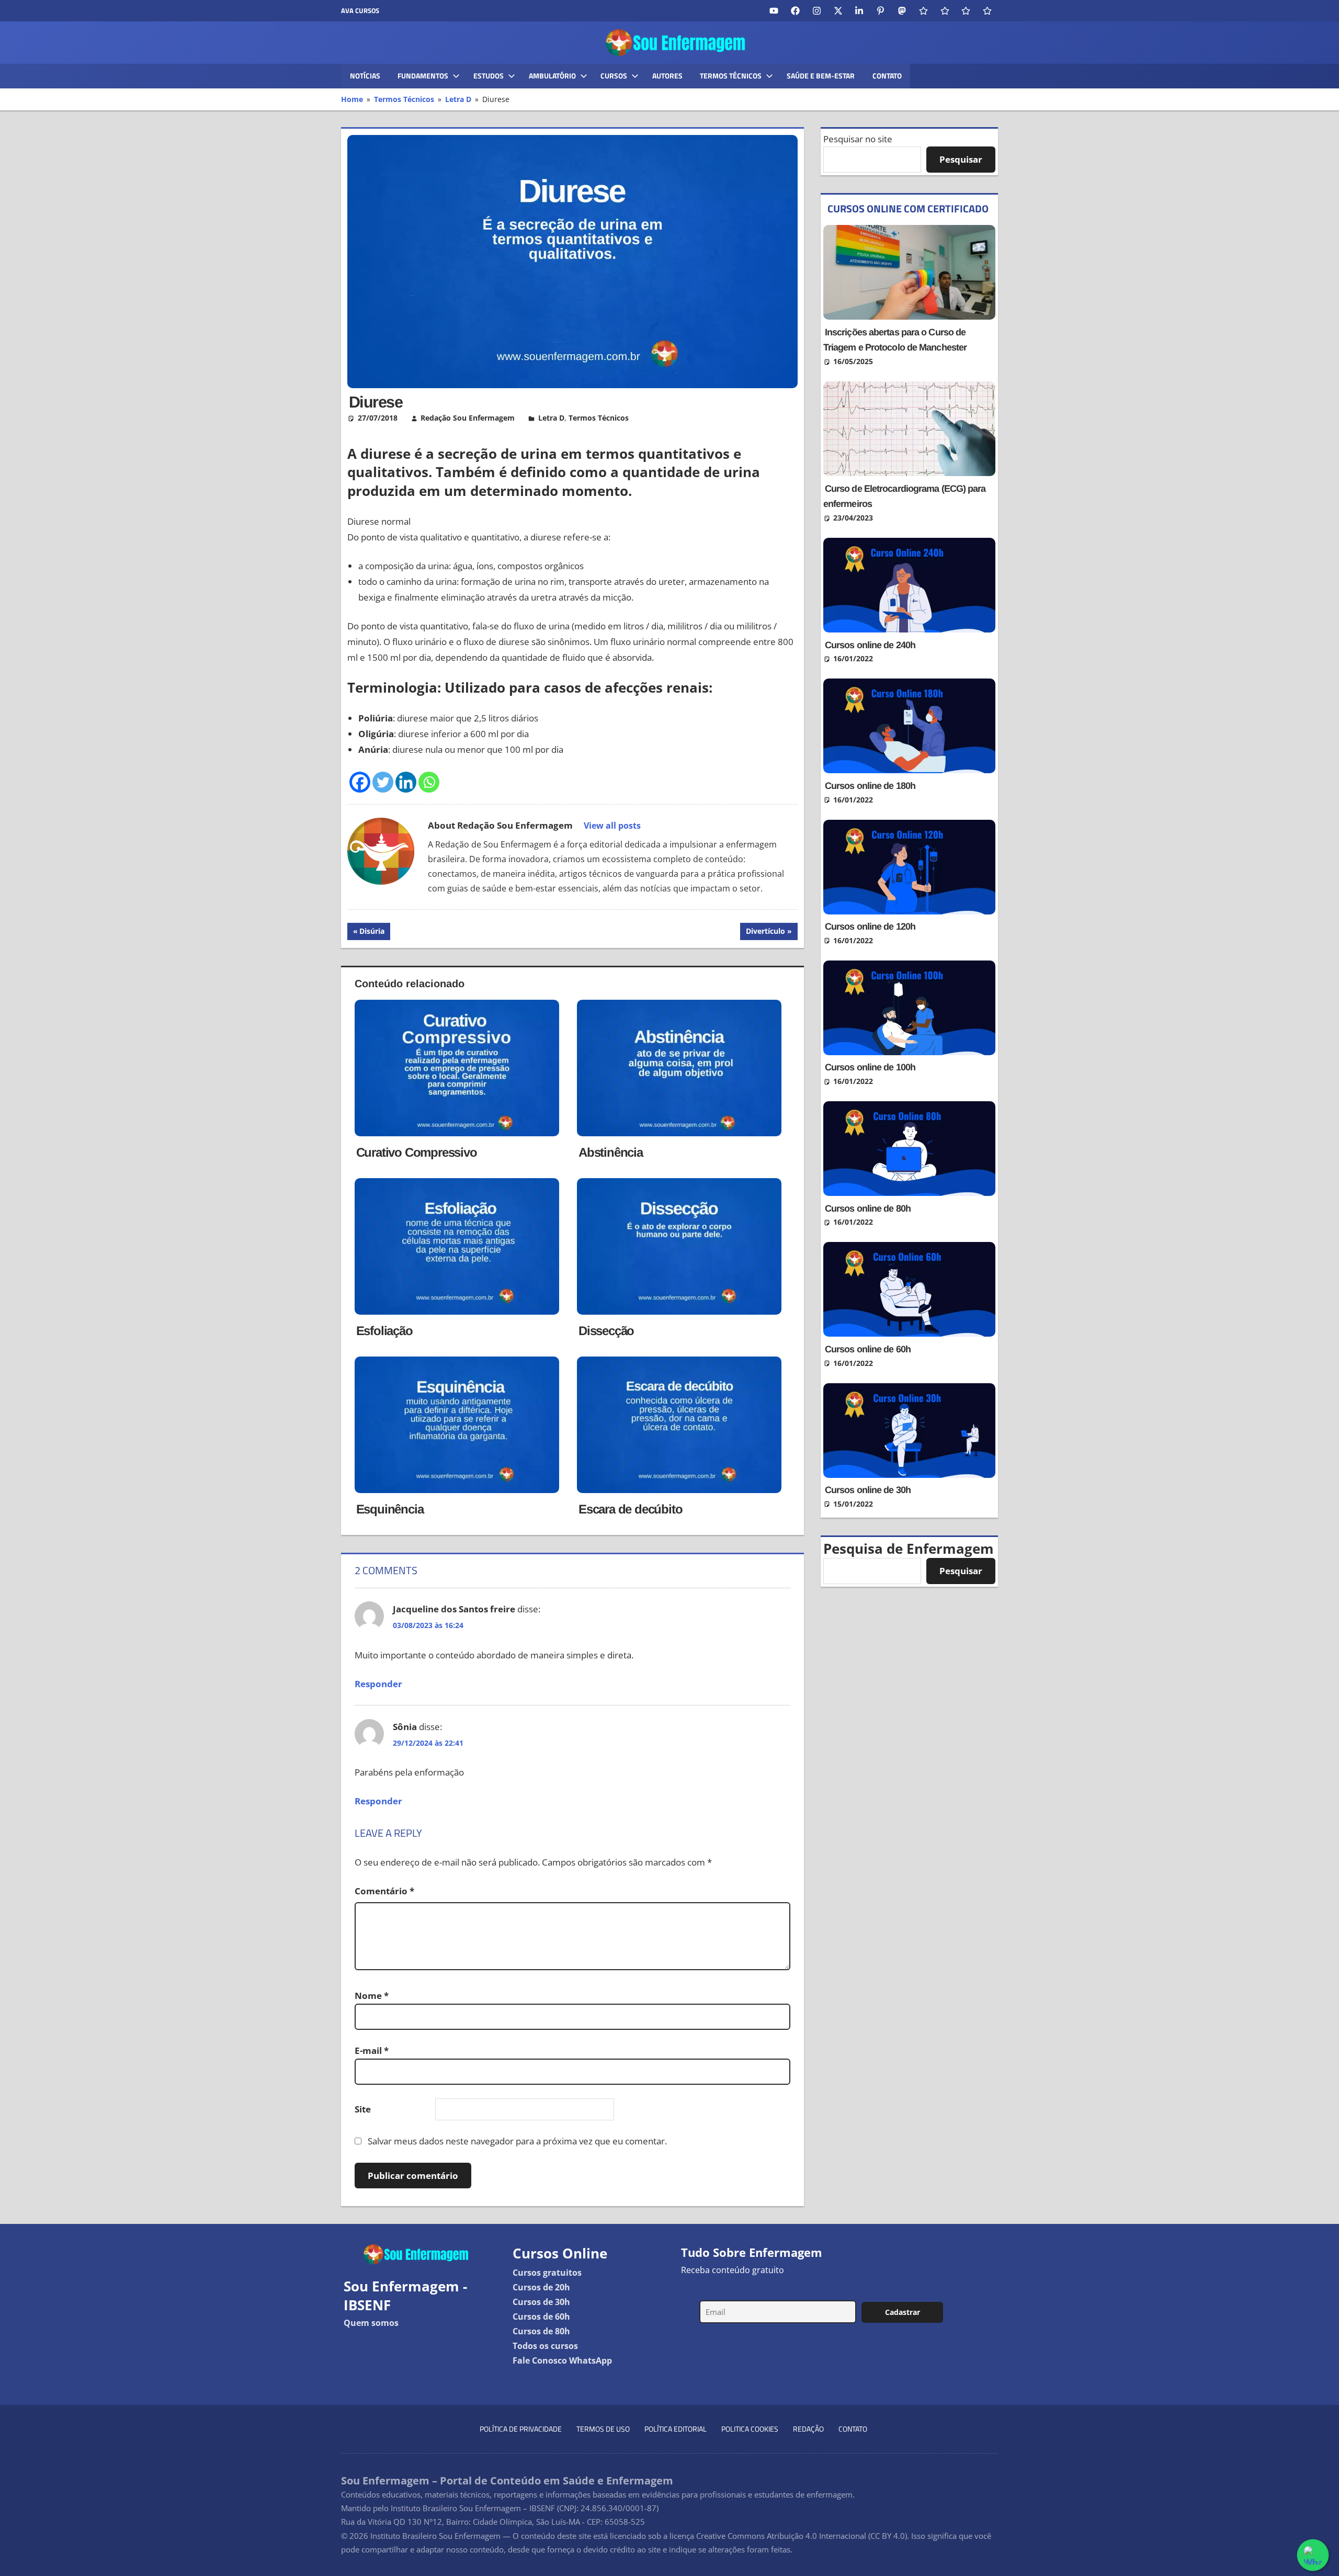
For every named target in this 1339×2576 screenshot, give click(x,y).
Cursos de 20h (541, 2287)
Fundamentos (423, 76)
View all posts (612, 826)
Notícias (365, 76)
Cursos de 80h (541, 2331)
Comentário (384, 1891)
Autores (667, 76)
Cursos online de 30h (868, 1490)
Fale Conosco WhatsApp (562, 2360)
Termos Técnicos (731, 76)
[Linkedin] (406, 782)
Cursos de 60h (541, 2317)
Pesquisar (961, 159)
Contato (887, 76)
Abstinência (611, 1152)
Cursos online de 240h (870, 645)
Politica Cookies (750, 2429)
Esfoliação (384, 1331)
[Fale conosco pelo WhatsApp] (1313, 2555)
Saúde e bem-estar (821, 76)
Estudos (489, 76)
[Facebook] (360, 782)
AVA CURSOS (360, 10)
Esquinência (390, 1509)
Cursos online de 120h (870, 927)
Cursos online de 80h (868, 1208)
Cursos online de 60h (868, 1349)
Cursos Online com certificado (908, 208)
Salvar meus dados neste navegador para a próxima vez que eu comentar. (517, 2141)
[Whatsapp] (429, 782)
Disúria (375, 933)
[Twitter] (383, 782)
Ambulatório (552, 76)
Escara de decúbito (630, 1509)
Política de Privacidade (521, 2429)
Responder (378, 1684)
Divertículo (765, 933)
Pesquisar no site (858, 139)
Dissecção (606, 1331)
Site (363, 2109)
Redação (808, 2429)
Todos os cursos (545, 2346)
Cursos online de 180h (870, 786)
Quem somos (371, 2323)
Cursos (614, 76)
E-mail (372, 2050)
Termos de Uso (603, 2429)
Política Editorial (676, 2429)
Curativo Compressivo (417, 1152)
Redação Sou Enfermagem (468, 418)
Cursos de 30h (541, 2302)
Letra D (551, 418)
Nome (372, 1996)
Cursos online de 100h (870, 1067)
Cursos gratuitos (547, 2273)
